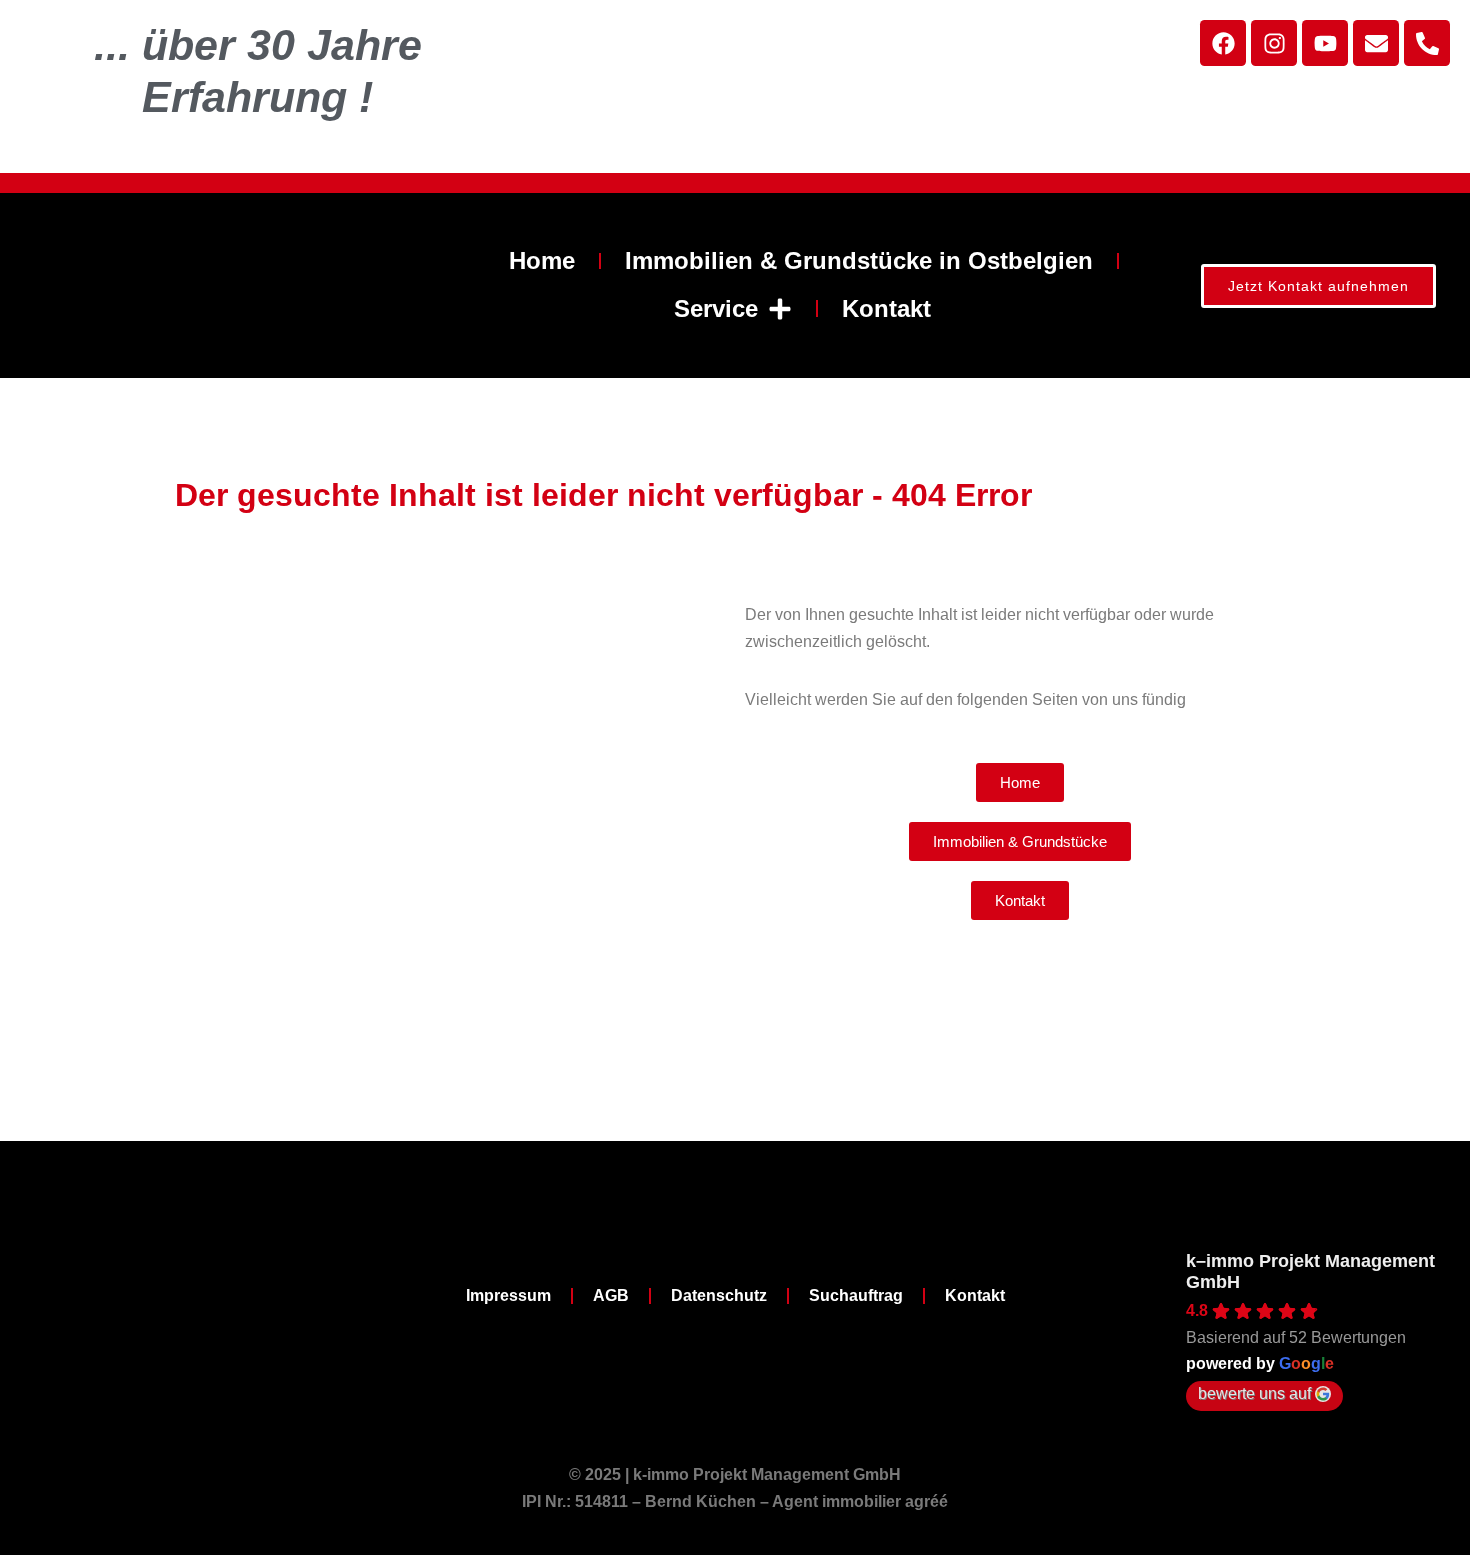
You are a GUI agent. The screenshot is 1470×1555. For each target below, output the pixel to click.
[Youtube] (1325, 43)
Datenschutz (719, 1295)
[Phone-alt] (1427, 43)
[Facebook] (1223, 43)
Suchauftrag (856, 1295)
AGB (611, 1295)
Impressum (508, 1295)
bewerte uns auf (1254, 1393)
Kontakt (886, 308)
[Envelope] (1376, 43)
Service (716, 308)
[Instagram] (1274, 43)
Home (542, 260)
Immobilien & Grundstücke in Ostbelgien (859, 260)
